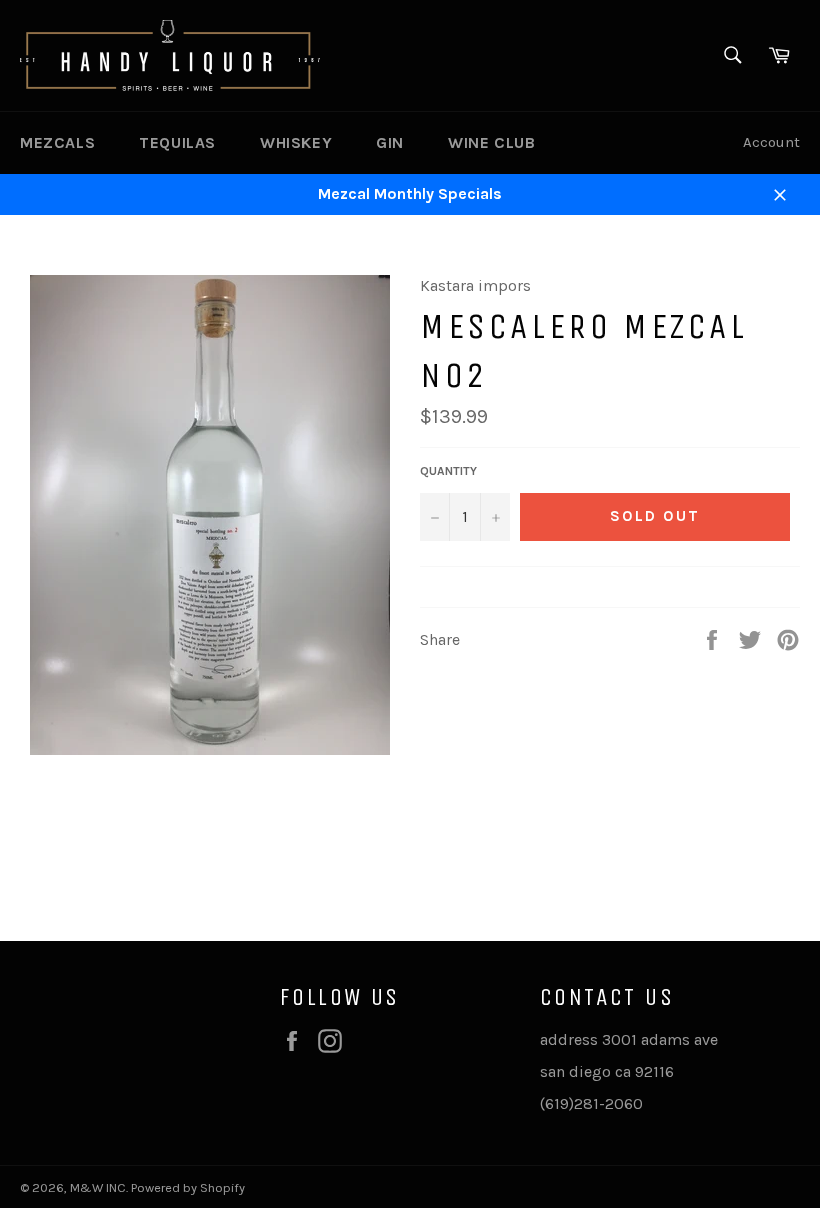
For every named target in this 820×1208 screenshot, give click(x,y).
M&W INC (98, 1187)
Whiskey (296, 142)
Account (771, 142)
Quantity (448, 471)
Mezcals (57, 142)
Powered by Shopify (188, 1187)
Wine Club (491, 142)
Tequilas (177, 142)
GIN (390, 142)
